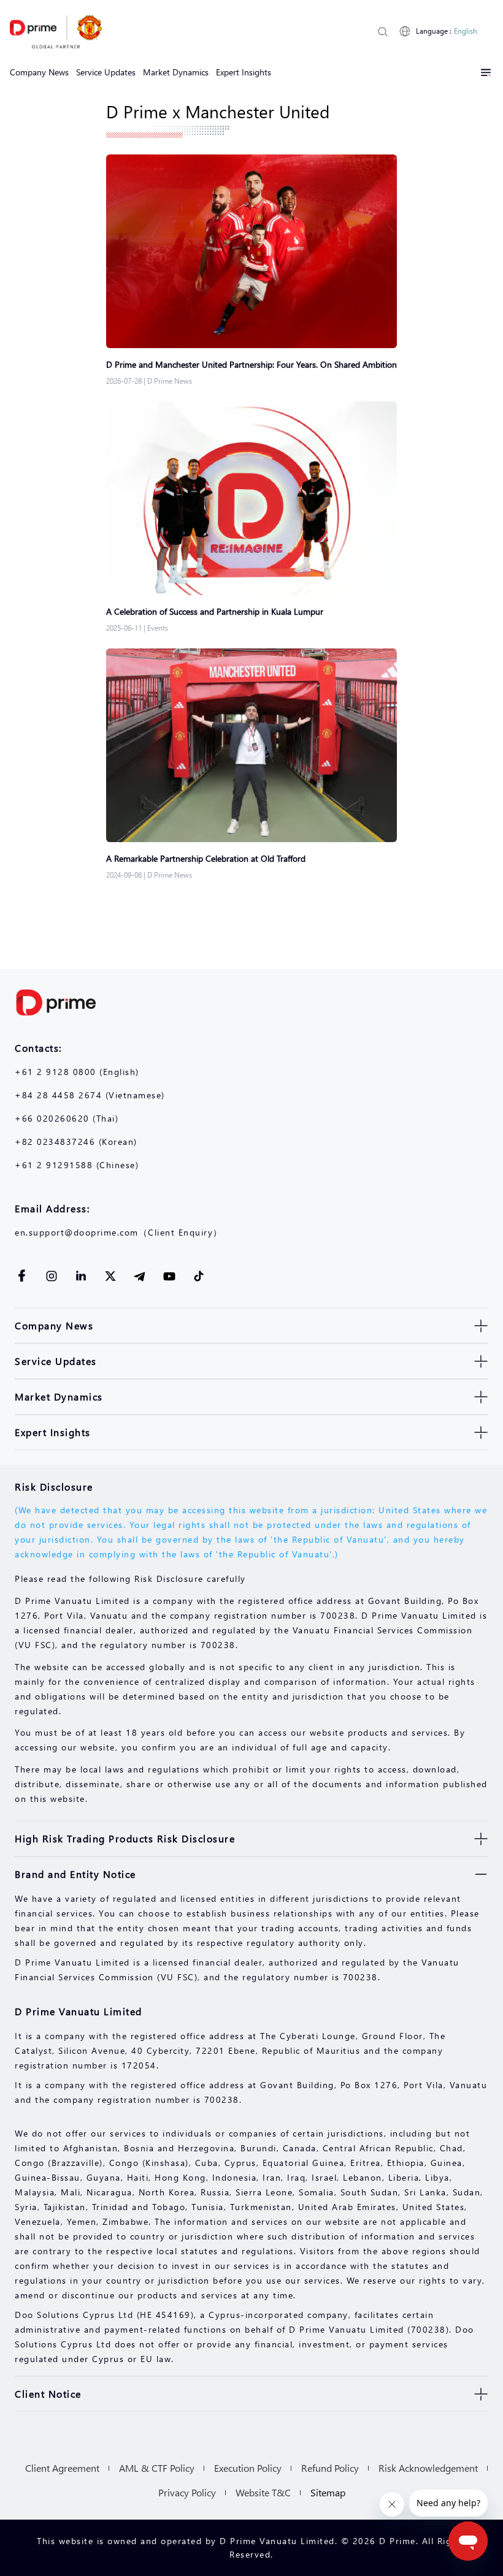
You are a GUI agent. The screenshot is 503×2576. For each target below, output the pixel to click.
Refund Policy (330, 2468)
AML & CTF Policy (157, 2468)
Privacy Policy (187, 2492)
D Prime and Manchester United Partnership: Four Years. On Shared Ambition (251, 364)
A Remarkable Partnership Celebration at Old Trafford (207, 858)
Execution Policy (248, 2468)
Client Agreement (62, 2468)
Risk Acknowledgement (428, 2468)
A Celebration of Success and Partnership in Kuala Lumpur (215, 611)
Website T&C (263, 2492)
